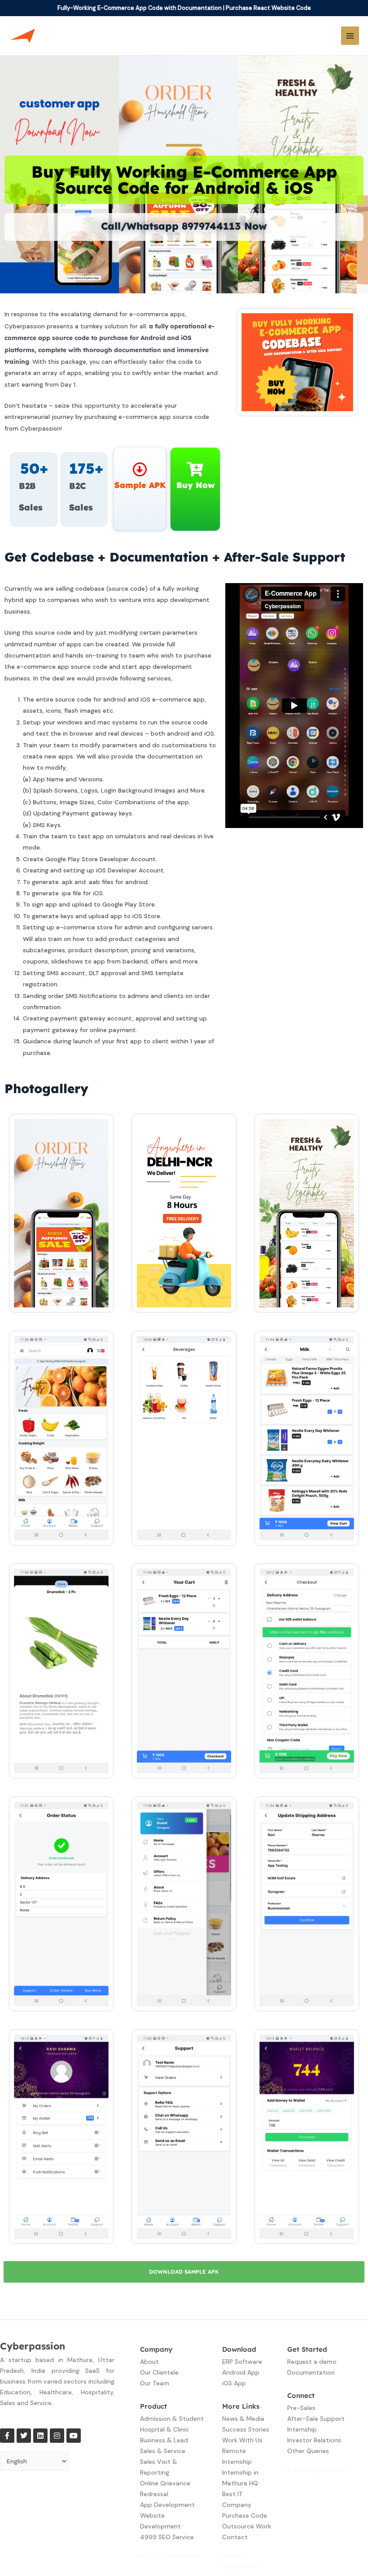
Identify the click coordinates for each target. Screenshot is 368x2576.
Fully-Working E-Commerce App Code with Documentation (140, 8)
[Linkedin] (40, 2436)
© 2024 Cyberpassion (170, 2556)
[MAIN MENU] (350, 36)
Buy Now (195, 485)
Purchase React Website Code (268, 8)
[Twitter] (24, 2436)
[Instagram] (57, 2436)
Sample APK (140, 485)
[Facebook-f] (7, 2436)
